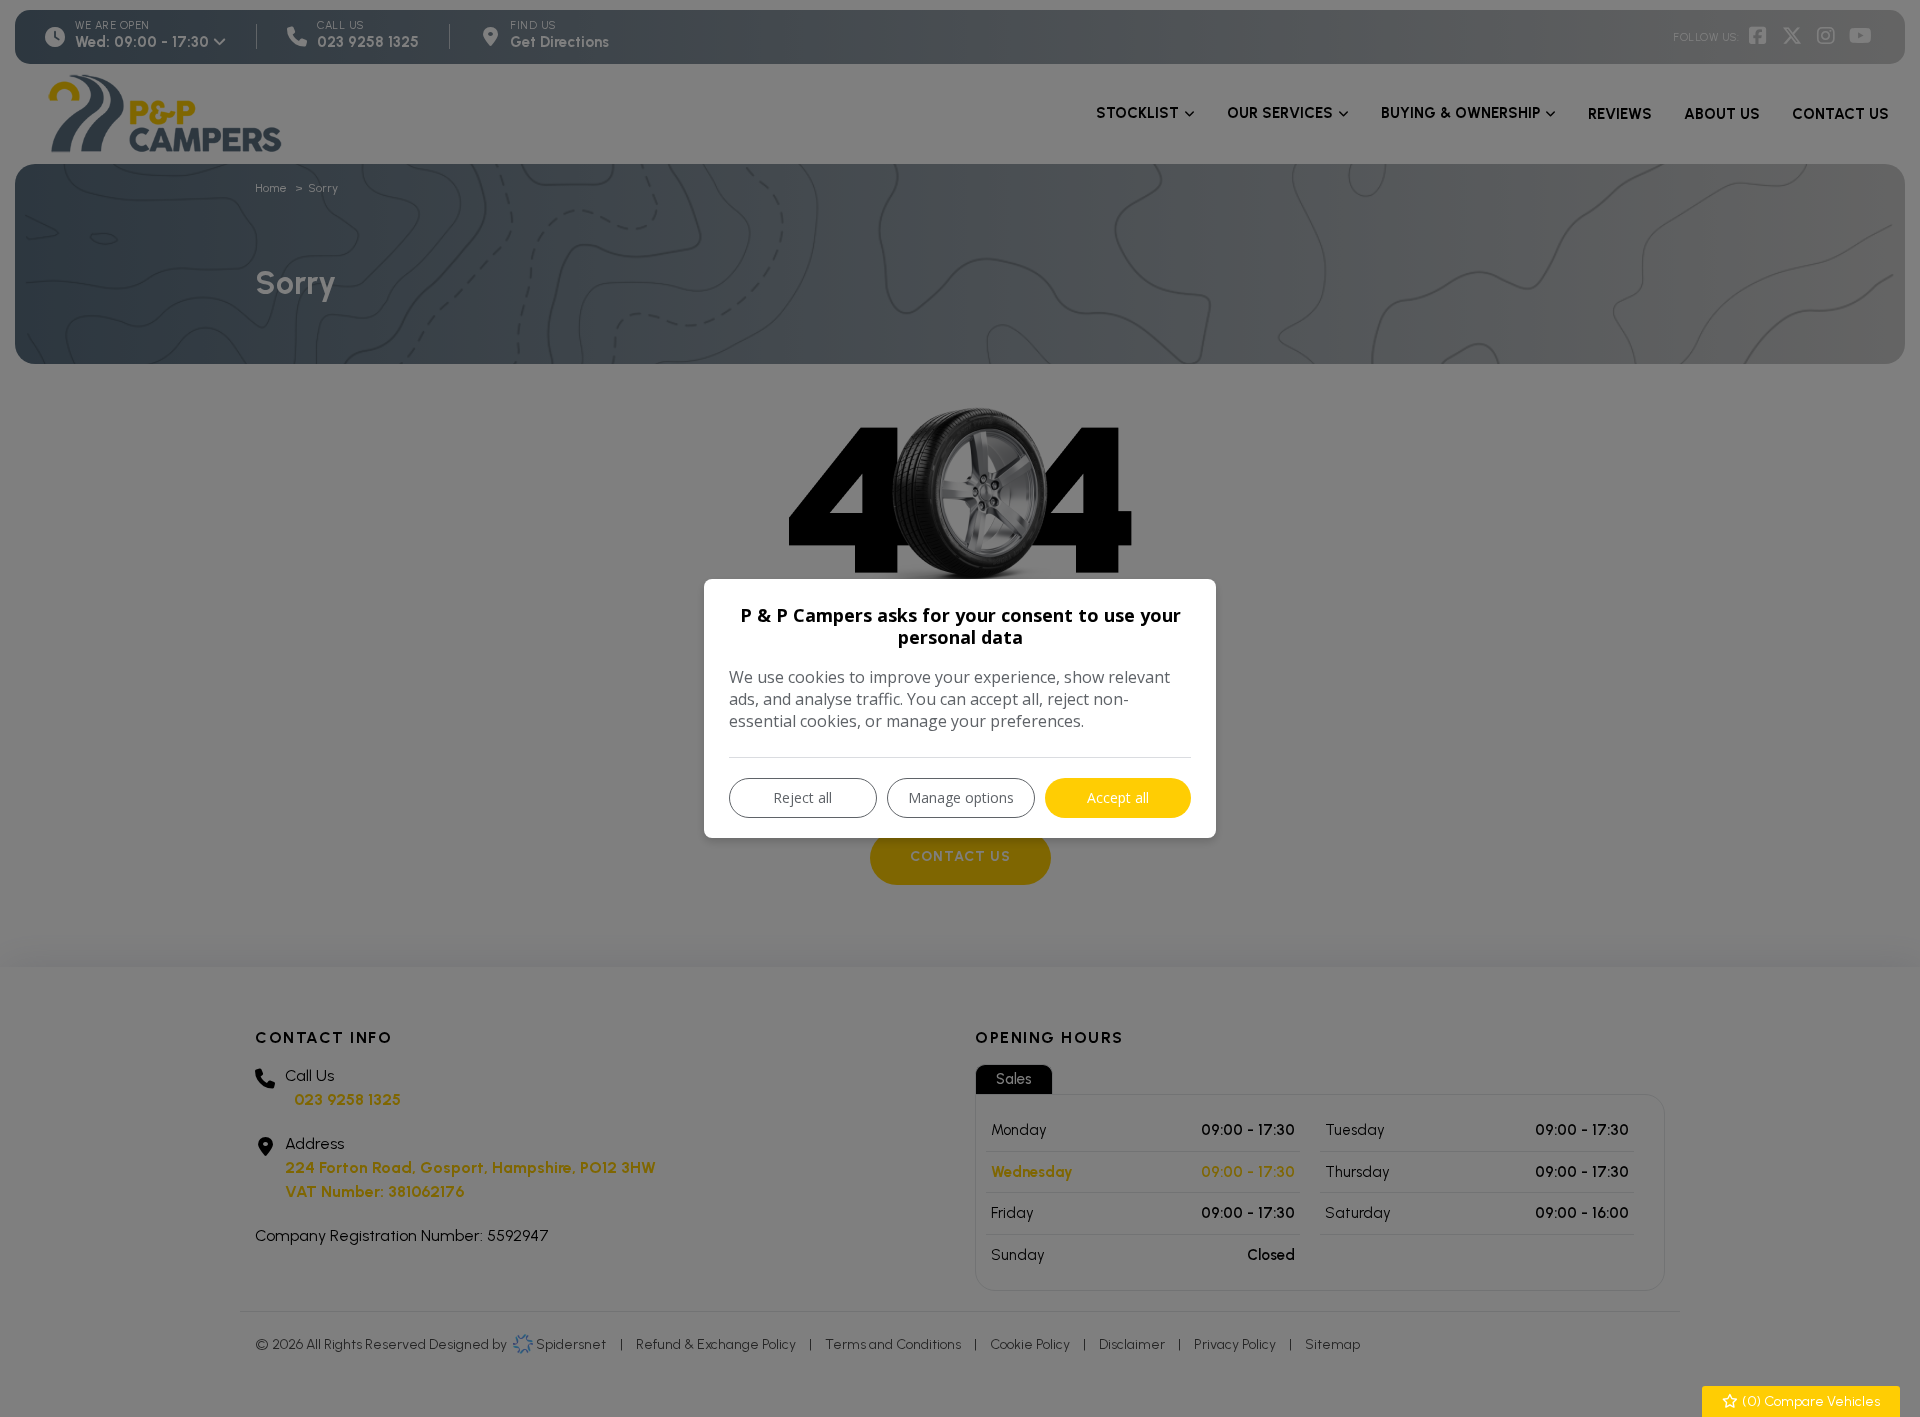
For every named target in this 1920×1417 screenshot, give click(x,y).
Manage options (961, 797)
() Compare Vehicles (1809, 1401)
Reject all (802, 797)
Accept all (1118, 797)
